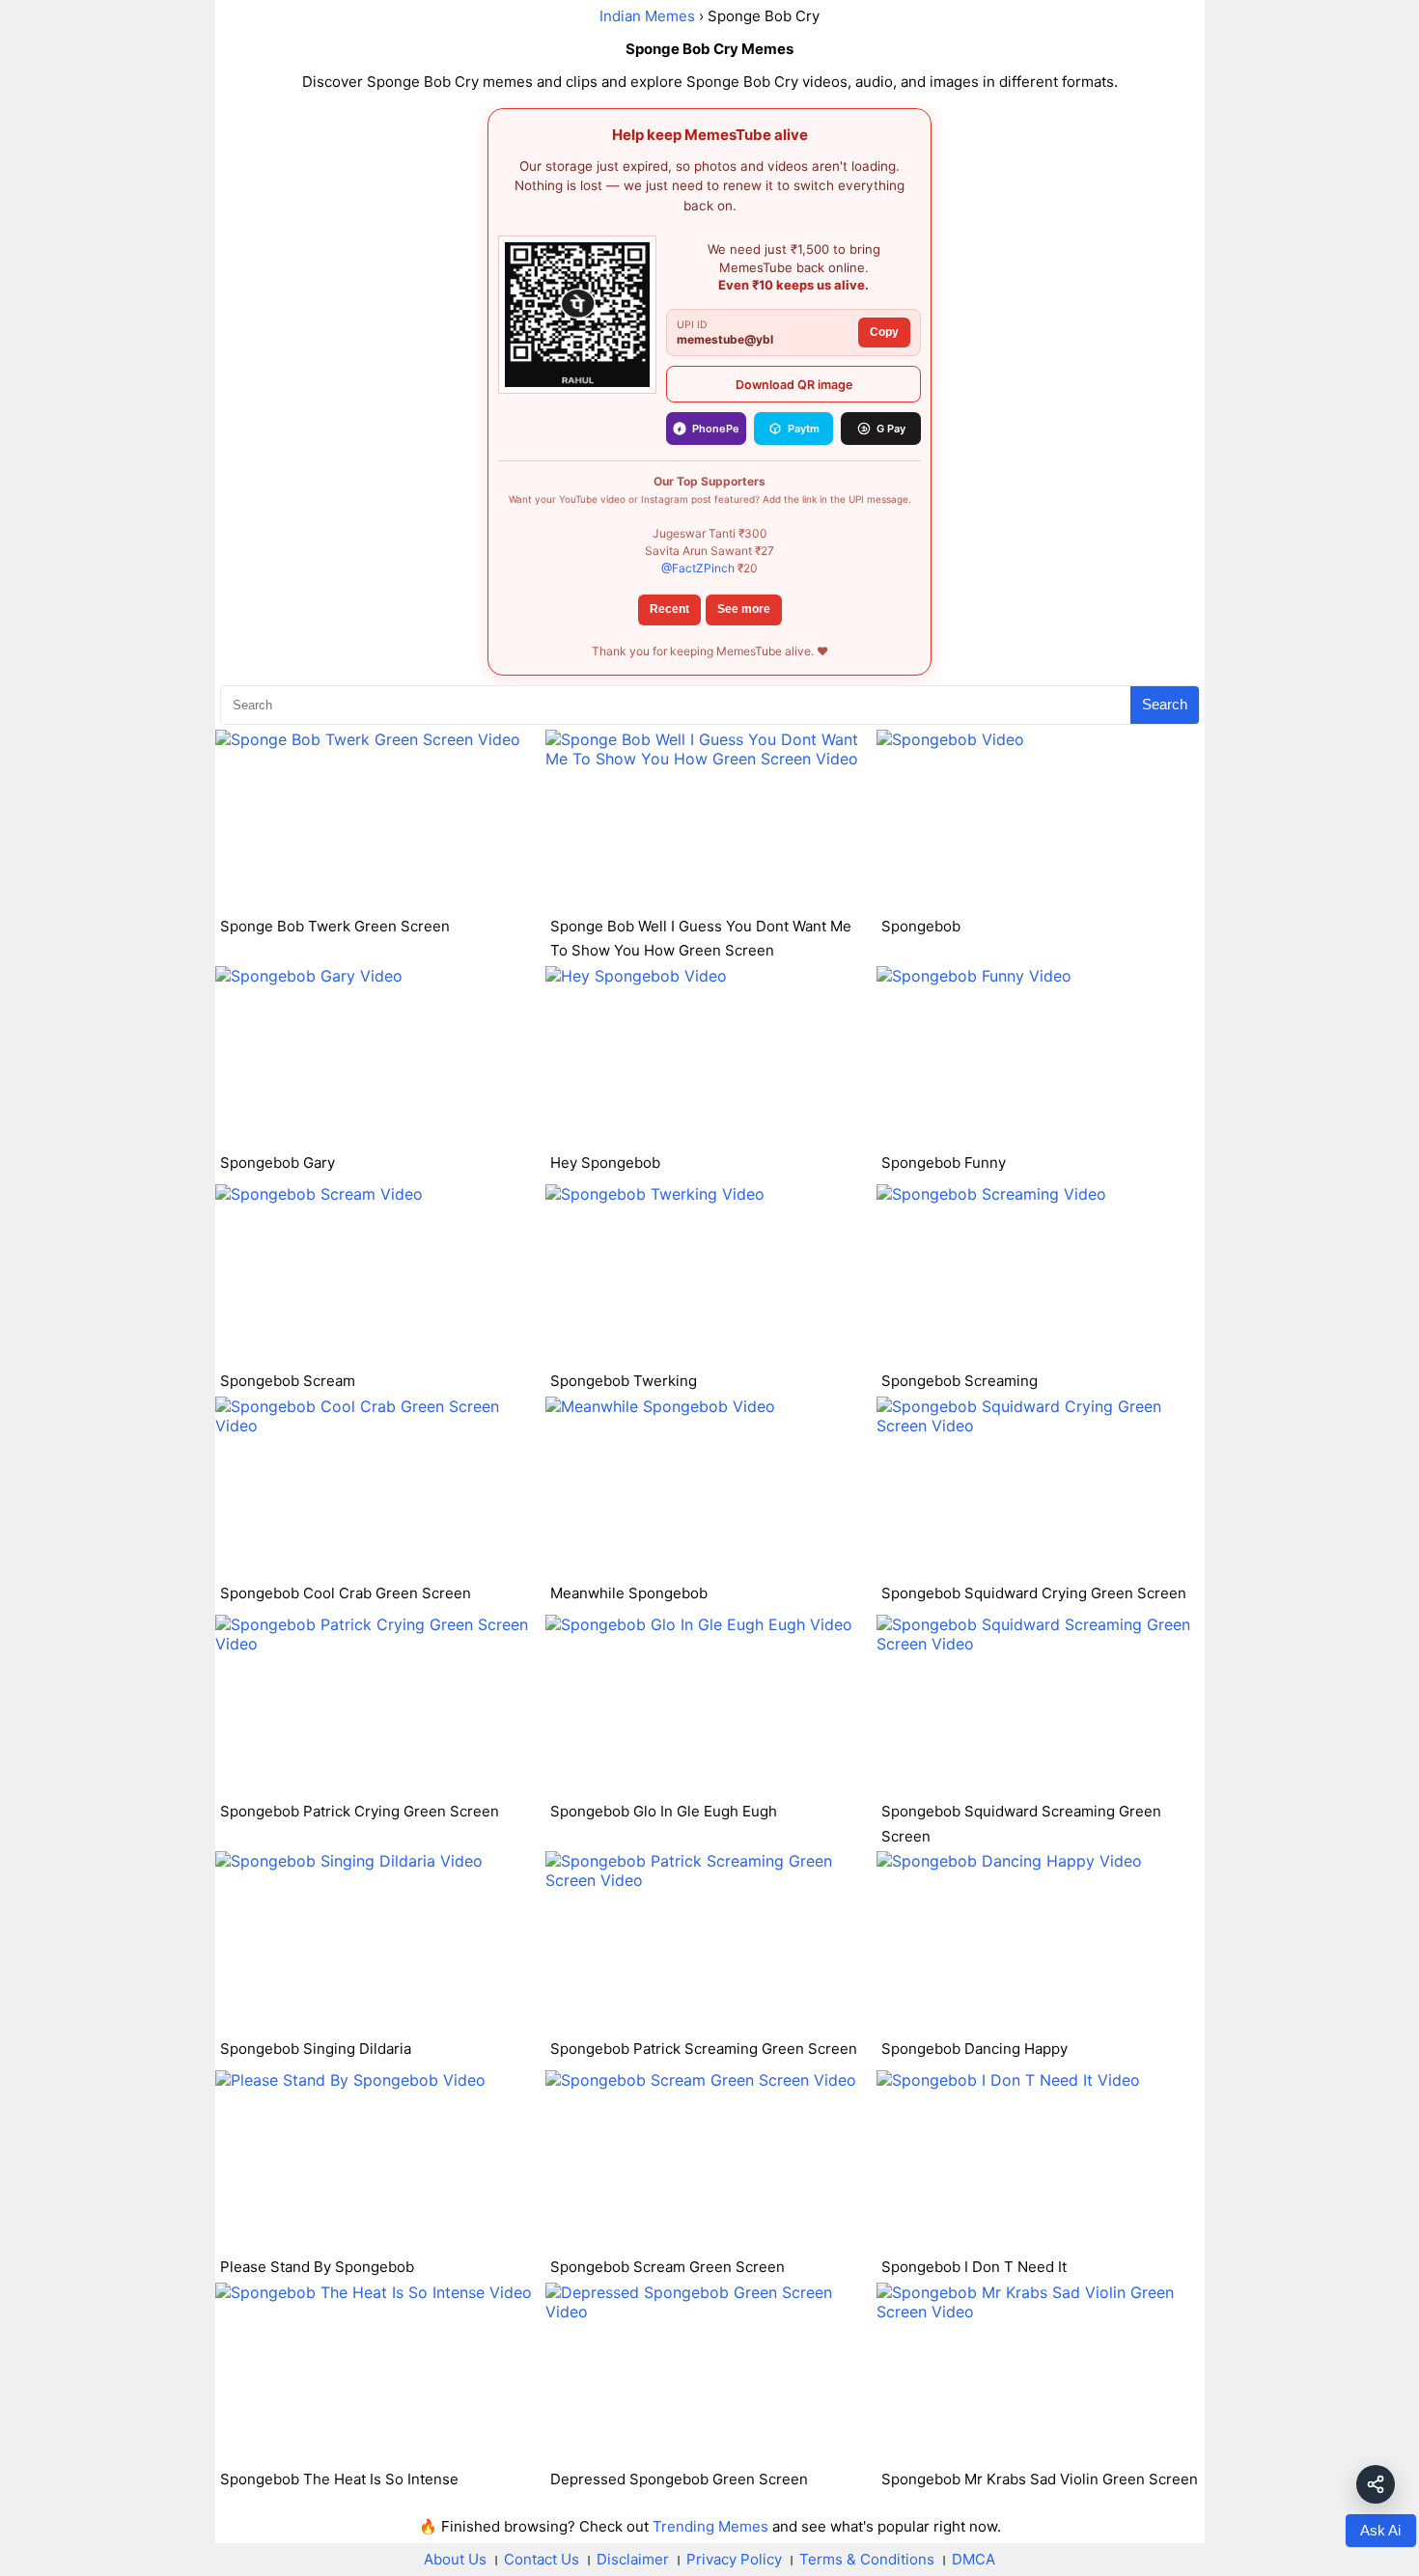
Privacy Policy (734, 2559)
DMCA (974, 2559)
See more (744, 609)
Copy (884, 332)
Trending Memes (710, 2526)
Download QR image (794, 385)
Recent (669, 609)
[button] (1376, 2484)
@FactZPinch (698, 568)
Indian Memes (647, 16)
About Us (455, 2559)
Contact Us (542, 2559)
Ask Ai (1380, 2531)
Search (1165, 704)
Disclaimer (633, 2559)
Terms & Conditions (867, 2559)
